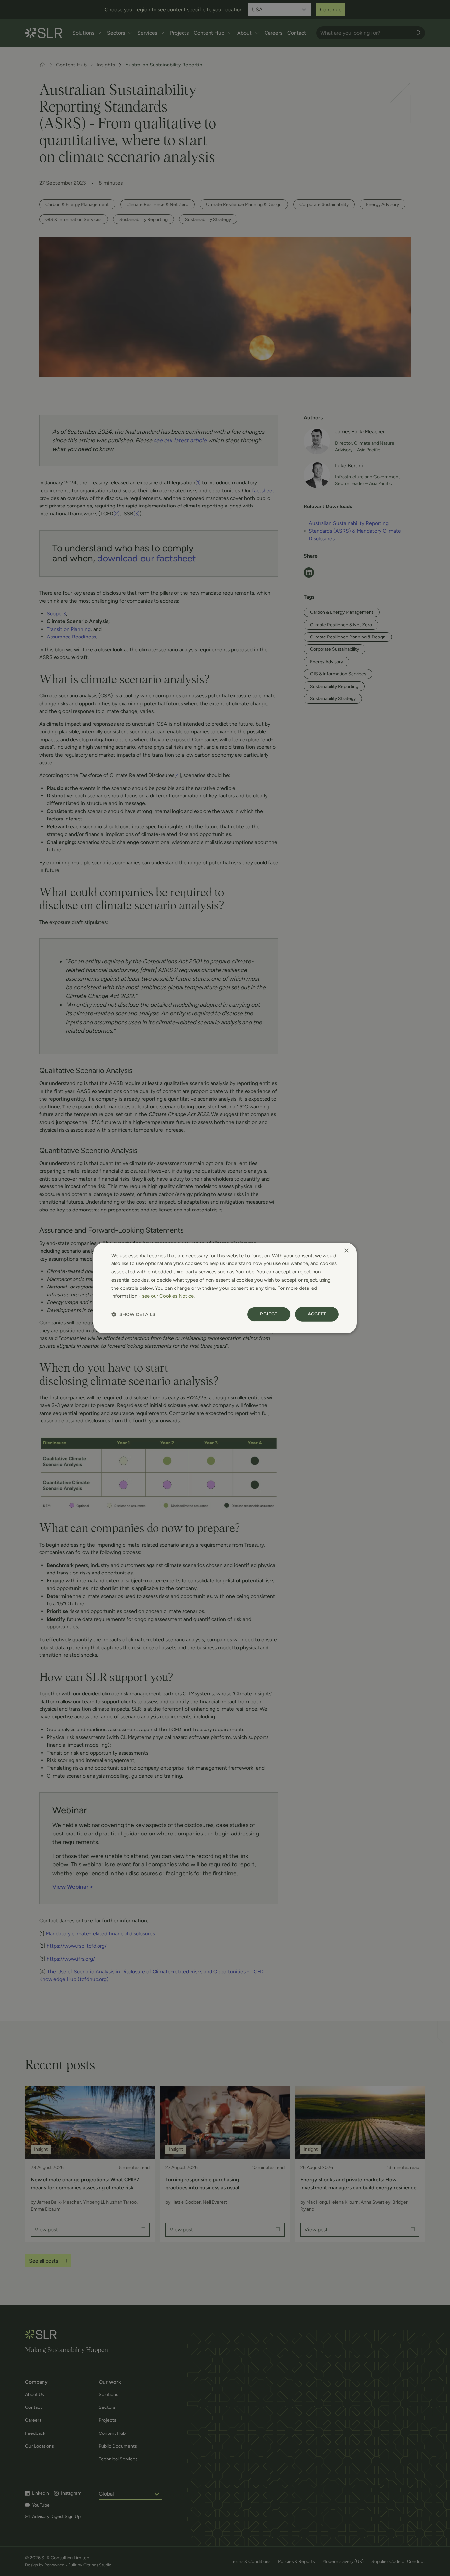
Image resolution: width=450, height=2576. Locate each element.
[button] (133, 1314)
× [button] (346, 1250)
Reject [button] (269, 1314)
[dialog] (225, 1288)
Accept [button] (317, 1314)
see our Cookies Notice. (168, 1296)
